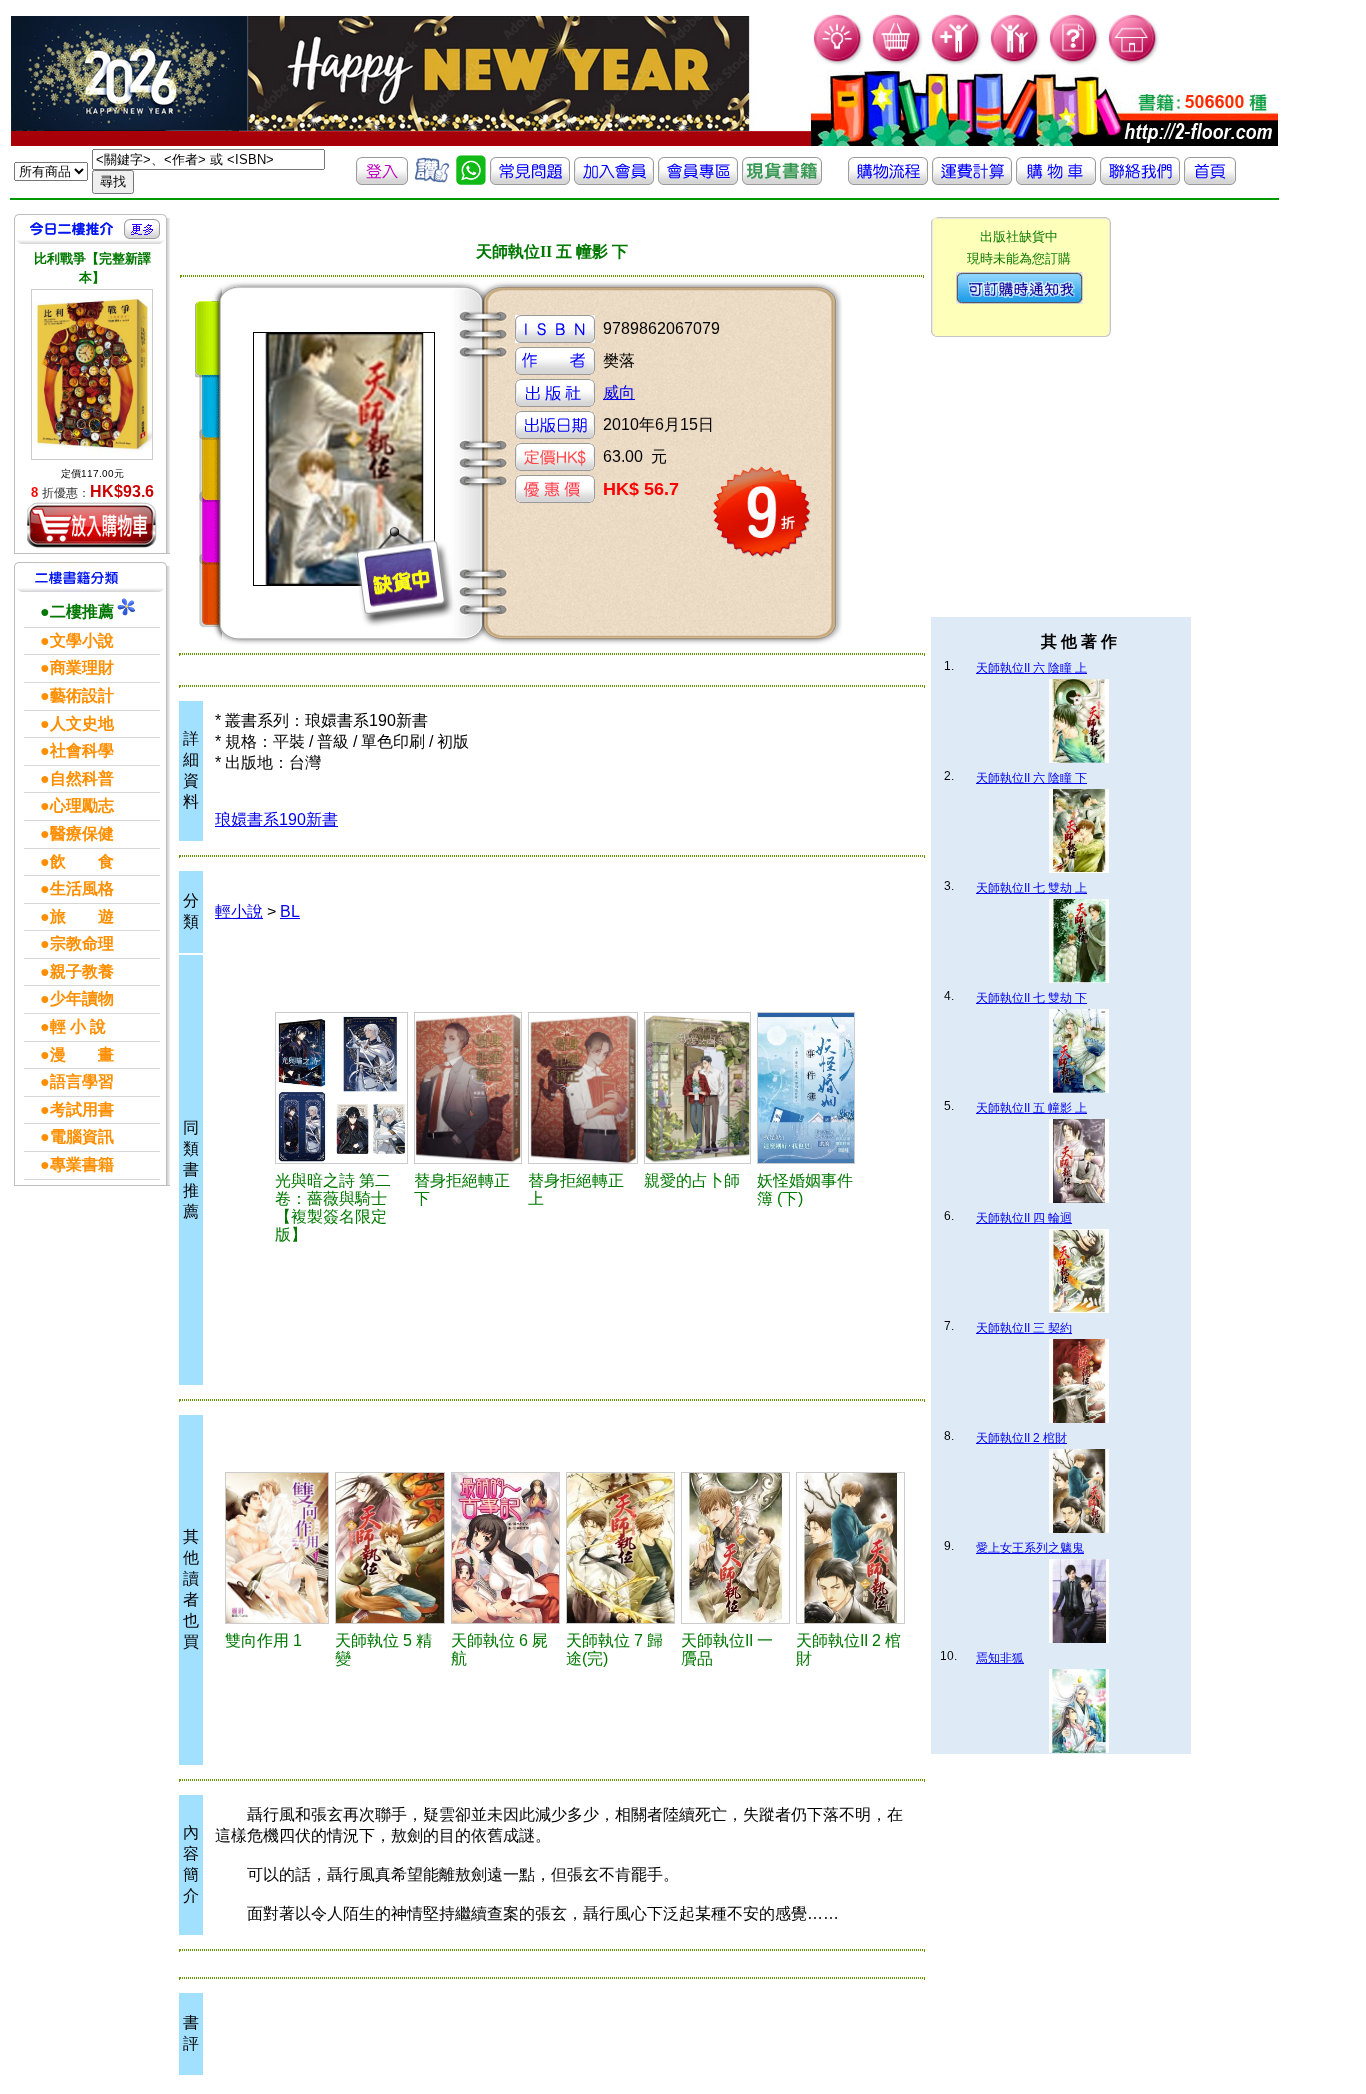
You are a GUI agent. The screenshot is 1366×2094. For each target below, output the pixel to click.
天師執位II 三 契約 (1024, 1328)
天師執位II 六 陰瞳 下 (1031, 778)
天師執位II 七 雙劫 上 (1031, 888)
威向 (619, 392)
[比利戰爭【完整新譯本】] (92, 374)
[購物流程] (888, 179)
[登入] (382, 179)
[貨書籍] (782, 179)
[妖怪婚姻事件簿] (806, 1088)
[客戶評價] (432, 179)
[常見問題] (1074, 60)
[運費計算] (972, 179)
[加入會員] (956, 60)
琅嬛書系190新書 (276, 819)
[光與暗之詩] (341, 1088)
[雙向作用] (277, 1548)
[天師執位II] (735, 1548)
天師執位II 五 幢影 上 (1031, 1108)
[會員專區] (698, 179)
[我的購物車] (897, 60)
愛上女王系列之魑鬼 (1030, 1548)
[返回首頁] (1210, 179)
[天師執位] (389, 1548)
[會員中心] (1015, 60)
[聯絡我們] (1140, 179)
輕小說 (239, 911)
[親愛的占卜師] (697, 1088)
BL (290, 911)
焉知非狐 (1000, 1658)
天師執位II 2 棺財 (1021, 1438)
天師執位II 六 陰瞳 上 (1031, 668)
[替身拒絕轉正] (468, 1088)
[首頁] (1133, 60)
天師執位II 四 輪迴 (1024, 1218)
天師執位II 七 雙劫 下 (1031, 998)
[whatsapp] (471, 179)
